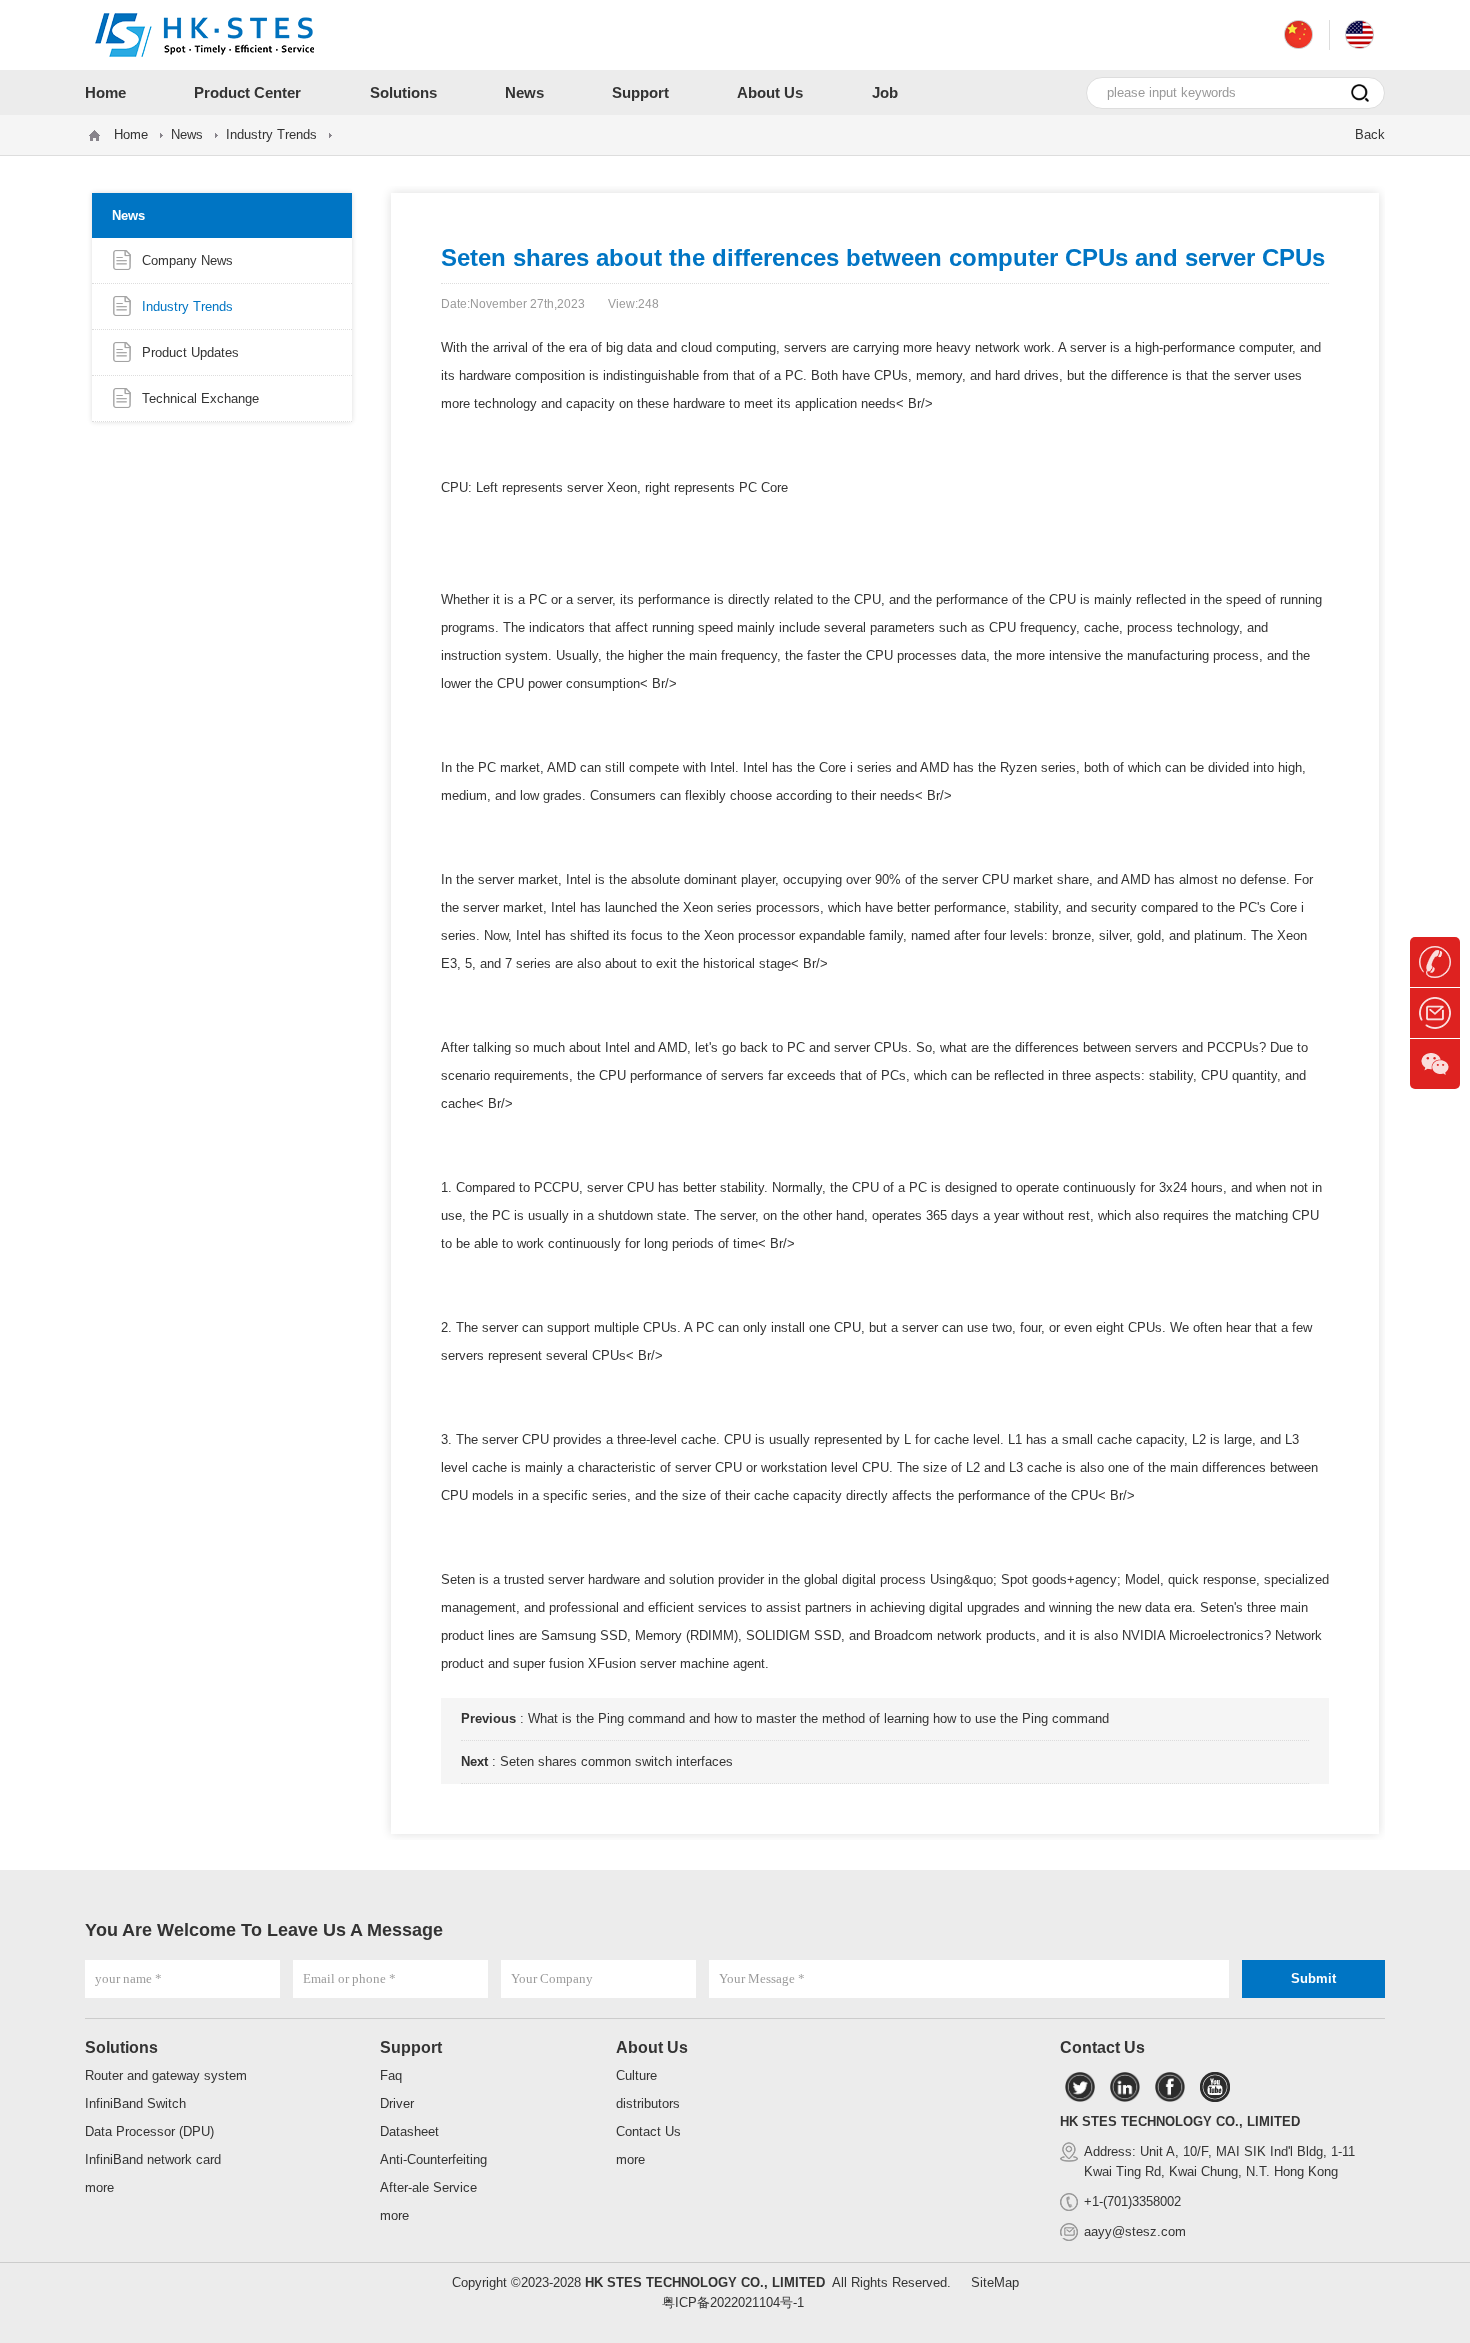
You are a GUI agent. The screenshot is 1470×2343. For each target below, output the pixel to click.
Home (131, 134)
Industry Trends (271, 134)
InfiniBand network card (153, 2159)
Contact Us (648, 2131)
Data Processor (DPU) (149, 2131)
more (99, 2187)
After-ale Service (428, 2187)
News (187, 134)
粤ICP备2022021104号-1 (733, 2302)
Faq (391, 2075)
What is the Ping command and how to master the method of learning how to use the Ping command (818, 1718)
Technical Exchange (200, 398)
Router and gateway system (166, 2075)
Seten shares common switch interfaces (616, 1761)
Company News (187, 260)
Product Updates (190, 352)
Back (1370, 134)
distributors (648, 2103)
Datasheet (409, 2131)
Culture (636, 2075)
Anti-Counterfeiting (433, 2159)
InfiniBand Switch (135, 2103)
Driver (397, 2103)
